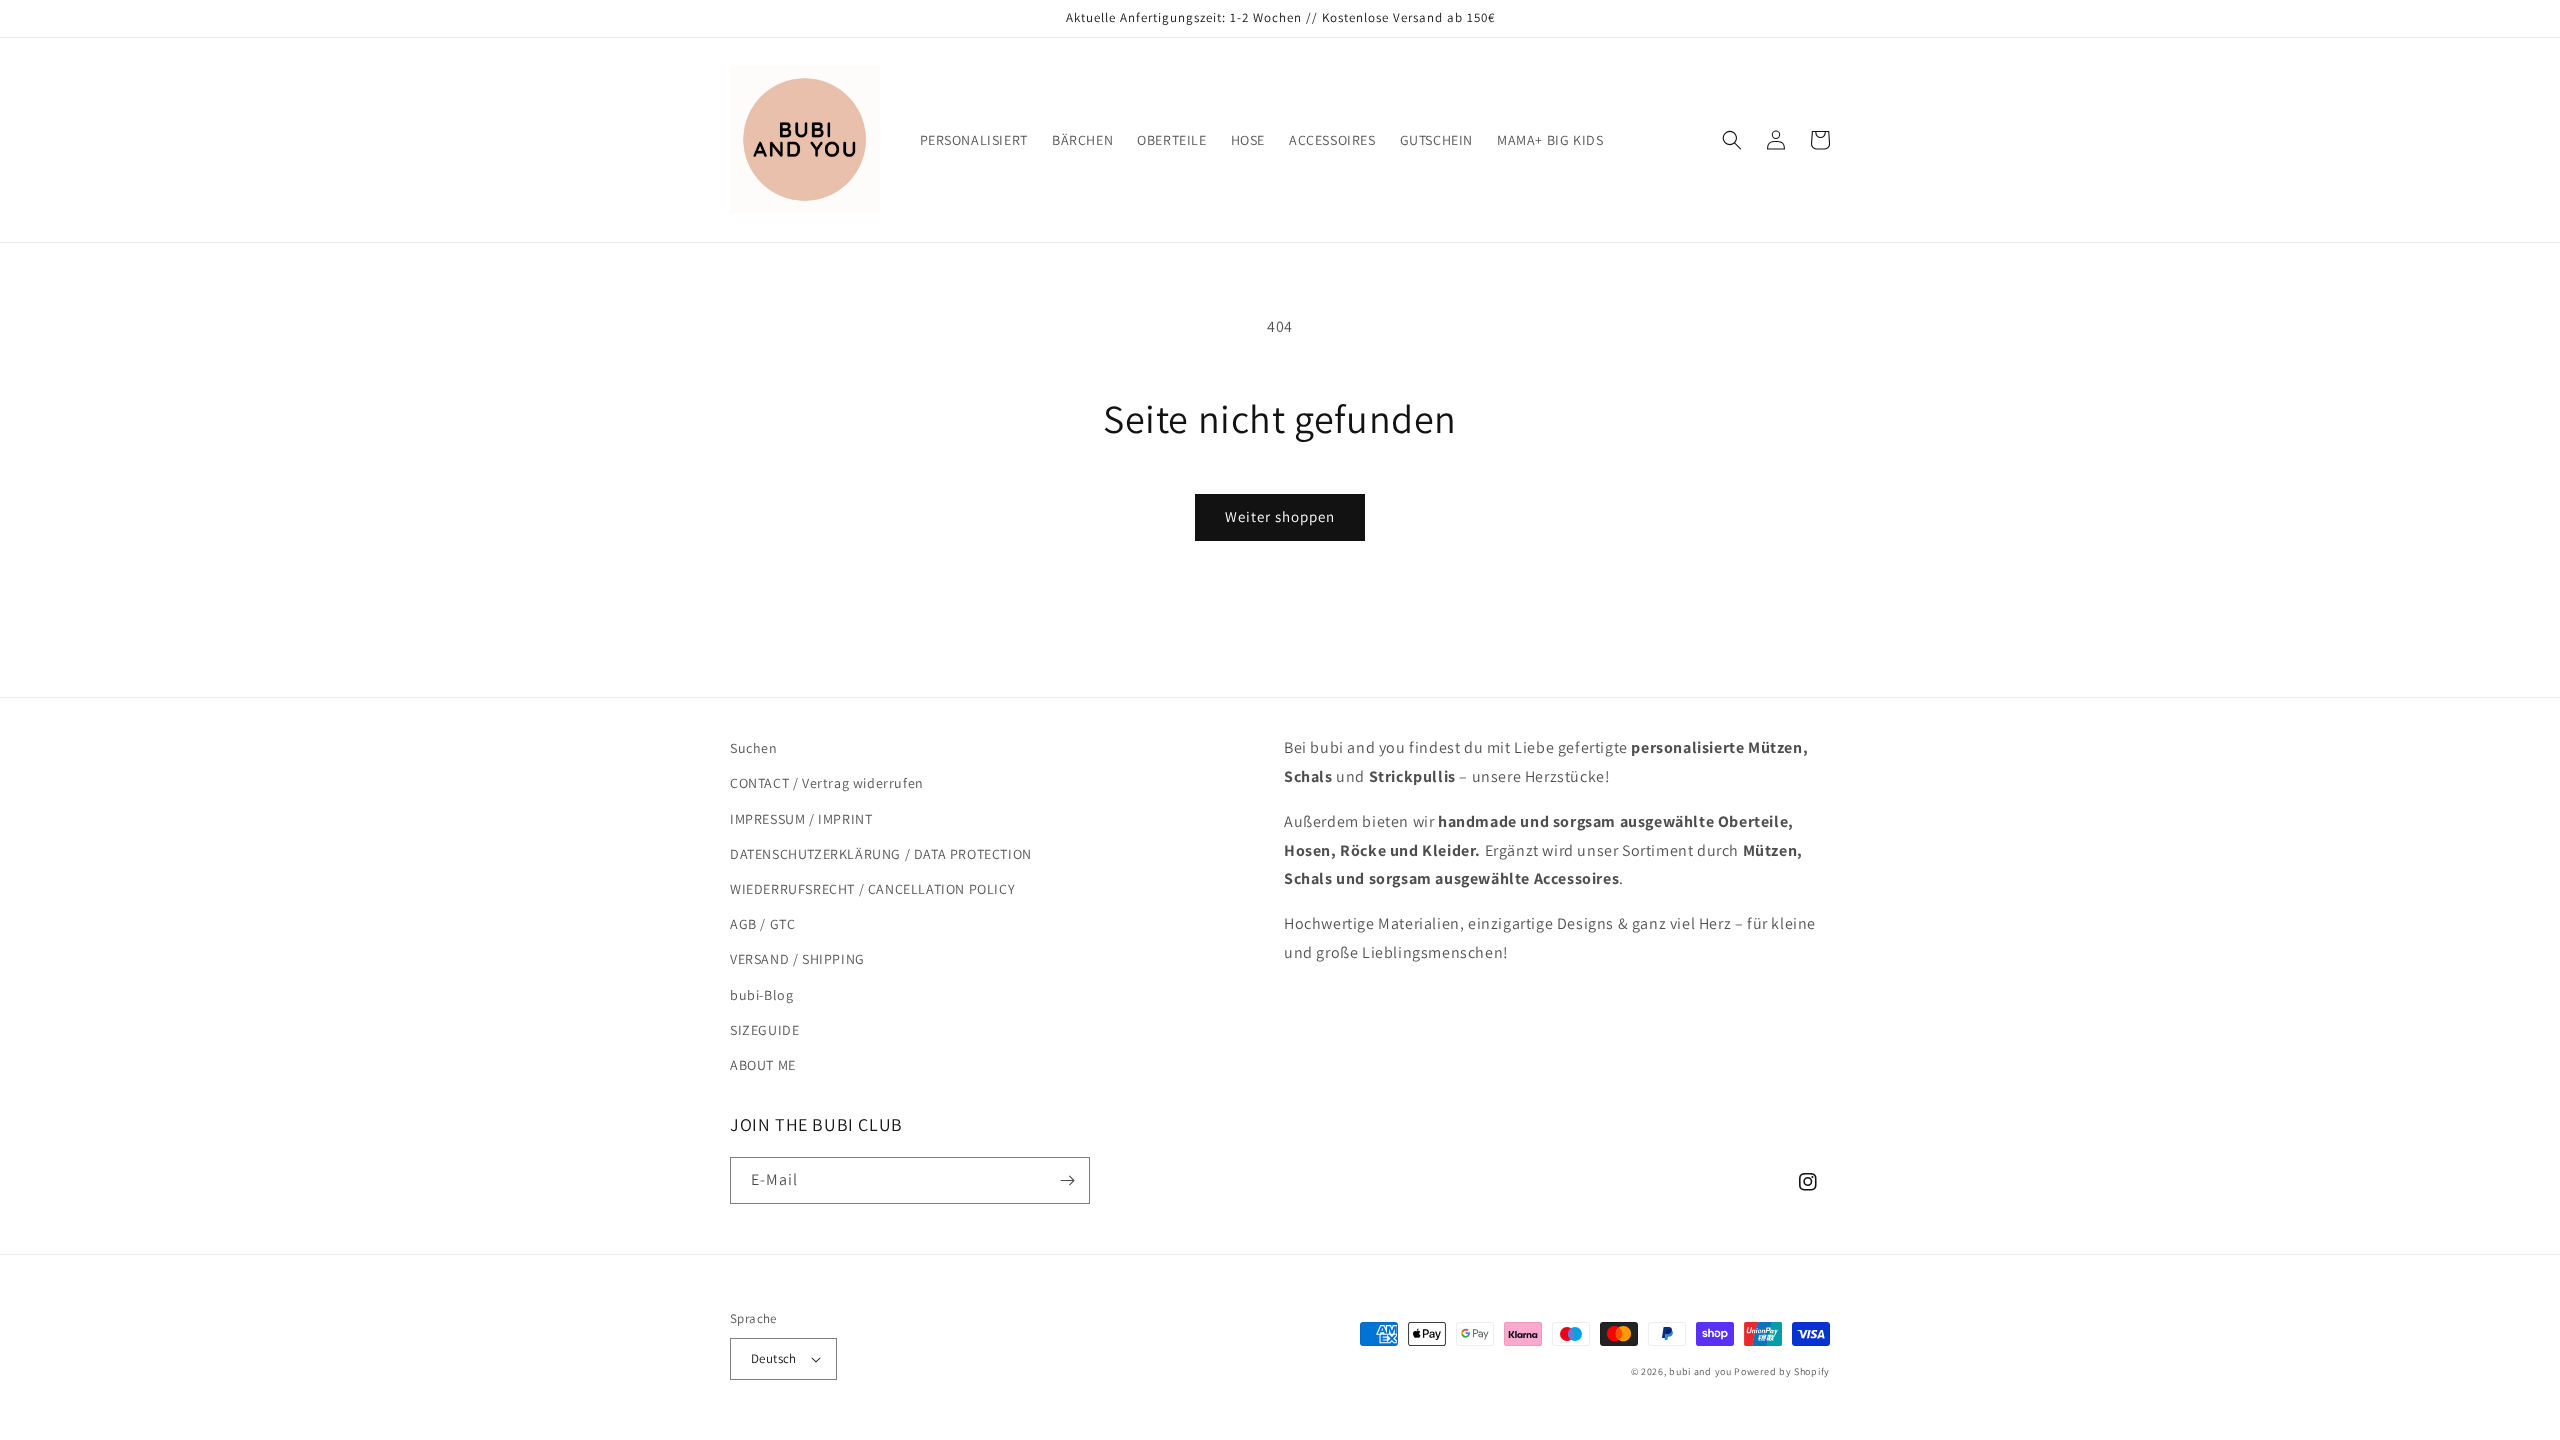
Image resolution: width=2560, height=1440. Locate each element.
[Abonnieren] (1067, 1180)
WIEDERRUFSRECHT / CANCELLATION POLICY (872, 889)
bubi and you (1700, 1371)
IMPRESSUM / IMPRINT (801, 819)
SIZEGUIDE (764, 1030)
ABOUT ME (763, 1065)
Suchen (754, 748)
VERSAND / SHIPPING (797, 959)
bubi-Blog (761, 995)
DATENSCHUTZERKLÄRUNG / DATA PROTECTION (881, 854)
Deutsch (774, 1358)
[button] (1732, 140)
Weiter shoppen (1280, 516)
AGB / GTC (762, 924)
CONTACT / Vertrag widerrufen (827, 783)
